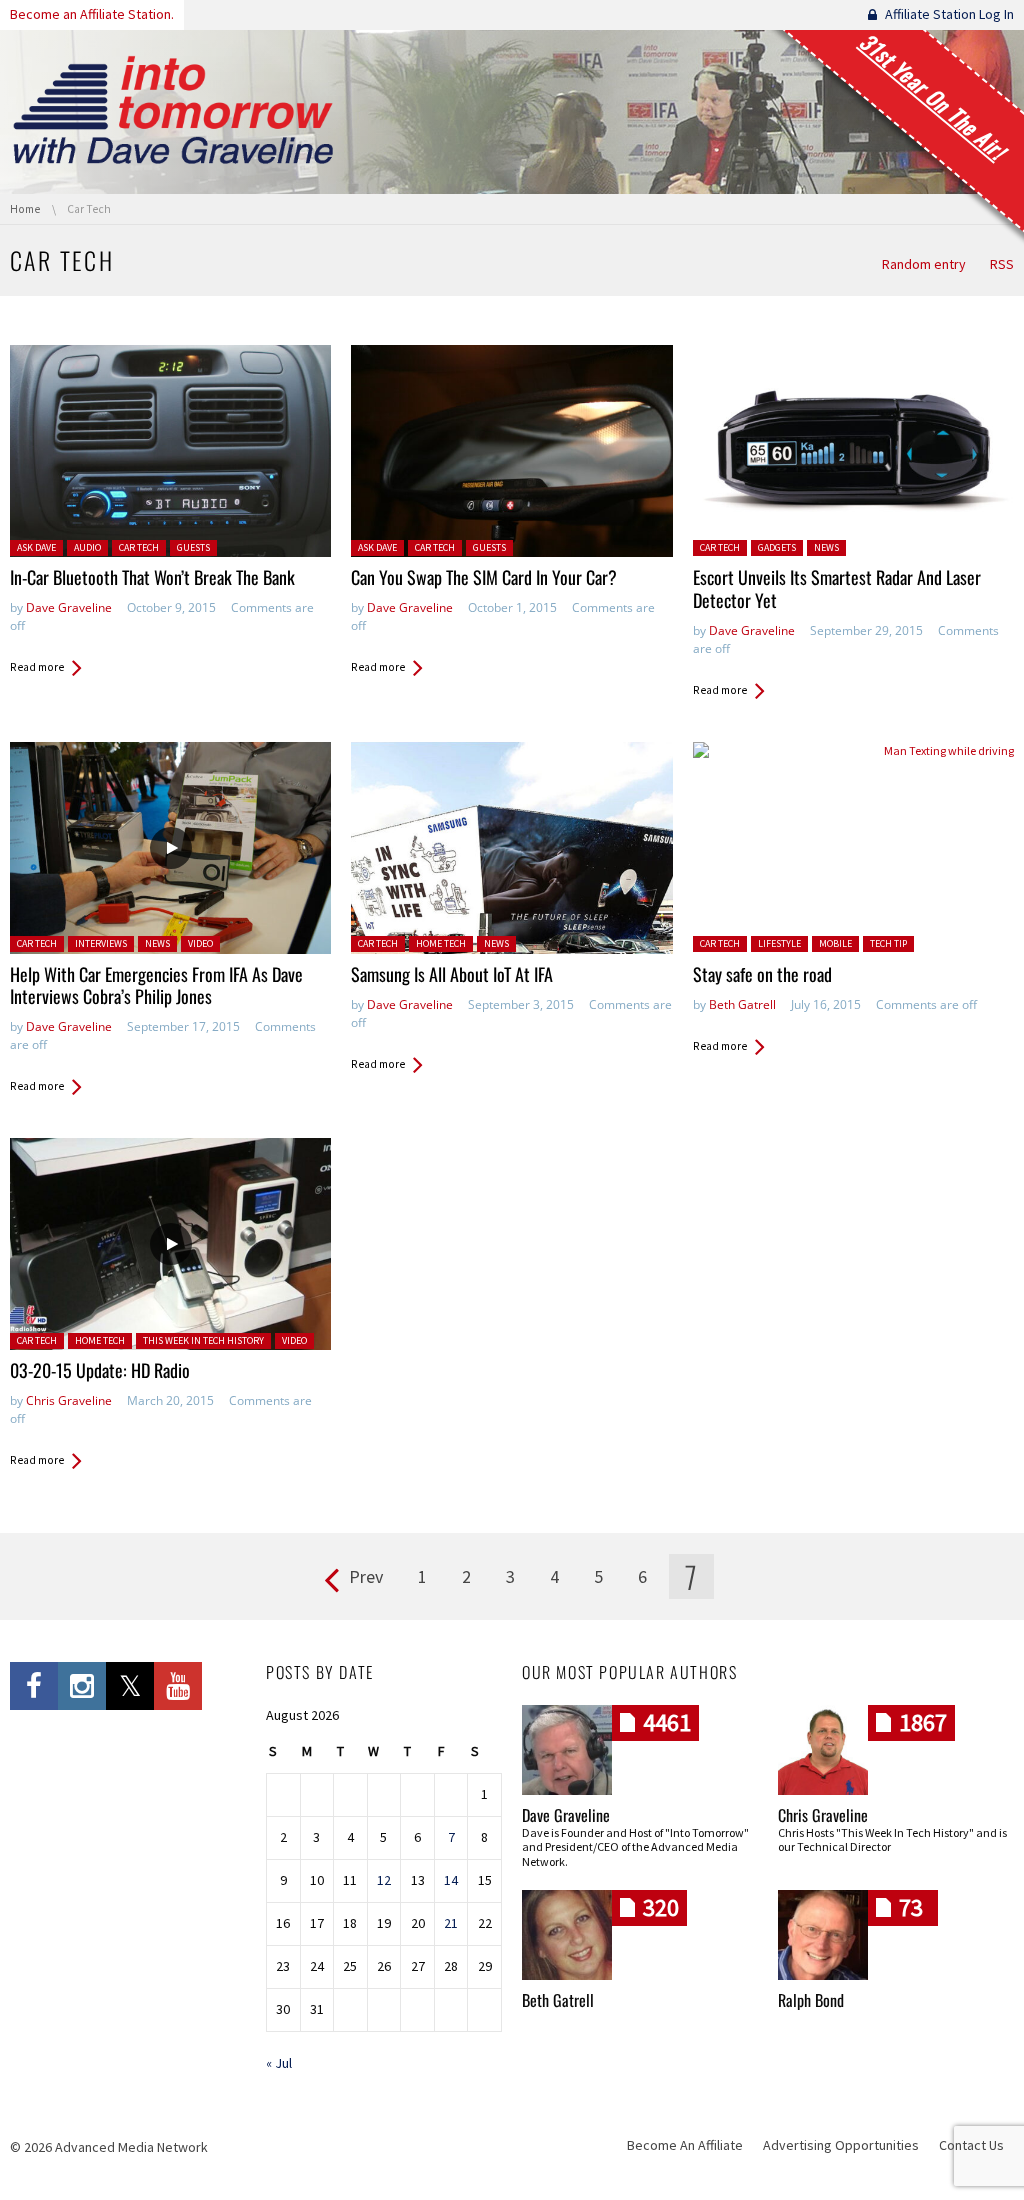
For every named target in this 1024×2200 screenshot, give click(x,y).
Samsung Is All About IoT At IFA (452, 974)
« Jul (279, 2063)
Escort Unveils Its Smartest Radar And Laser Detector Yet (837, 588)
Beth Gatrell (742, 1004)
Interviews (101, 943)
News (826, 547)
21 (451, 1923)
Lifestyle (779, 943)
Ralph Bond (811, 2000)
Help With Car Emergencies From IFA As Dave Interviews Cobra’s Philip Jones (156, 985)
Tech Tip (888, 943)
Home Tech (441, 943)
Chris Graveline (69, 1400)
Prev (366, 1576)
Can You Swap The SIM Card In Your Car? (484, 577)
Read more (37, 667)
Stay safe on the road (762, 974)
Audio (87, 547)
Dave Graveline (69, 607)
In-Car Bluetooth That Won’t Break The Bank (152, 577)
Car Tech (139, 547)
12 (384, 1880)
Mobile (835, 943)
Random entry (924, 264)
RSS (1002, 264)
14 (451, 1880)
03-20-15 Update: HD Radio (100, 1370)
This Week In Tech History (203, 1340)
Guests (193, 547)
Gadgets (777, 547)
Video (200, 943)
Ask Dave (36, 547)
